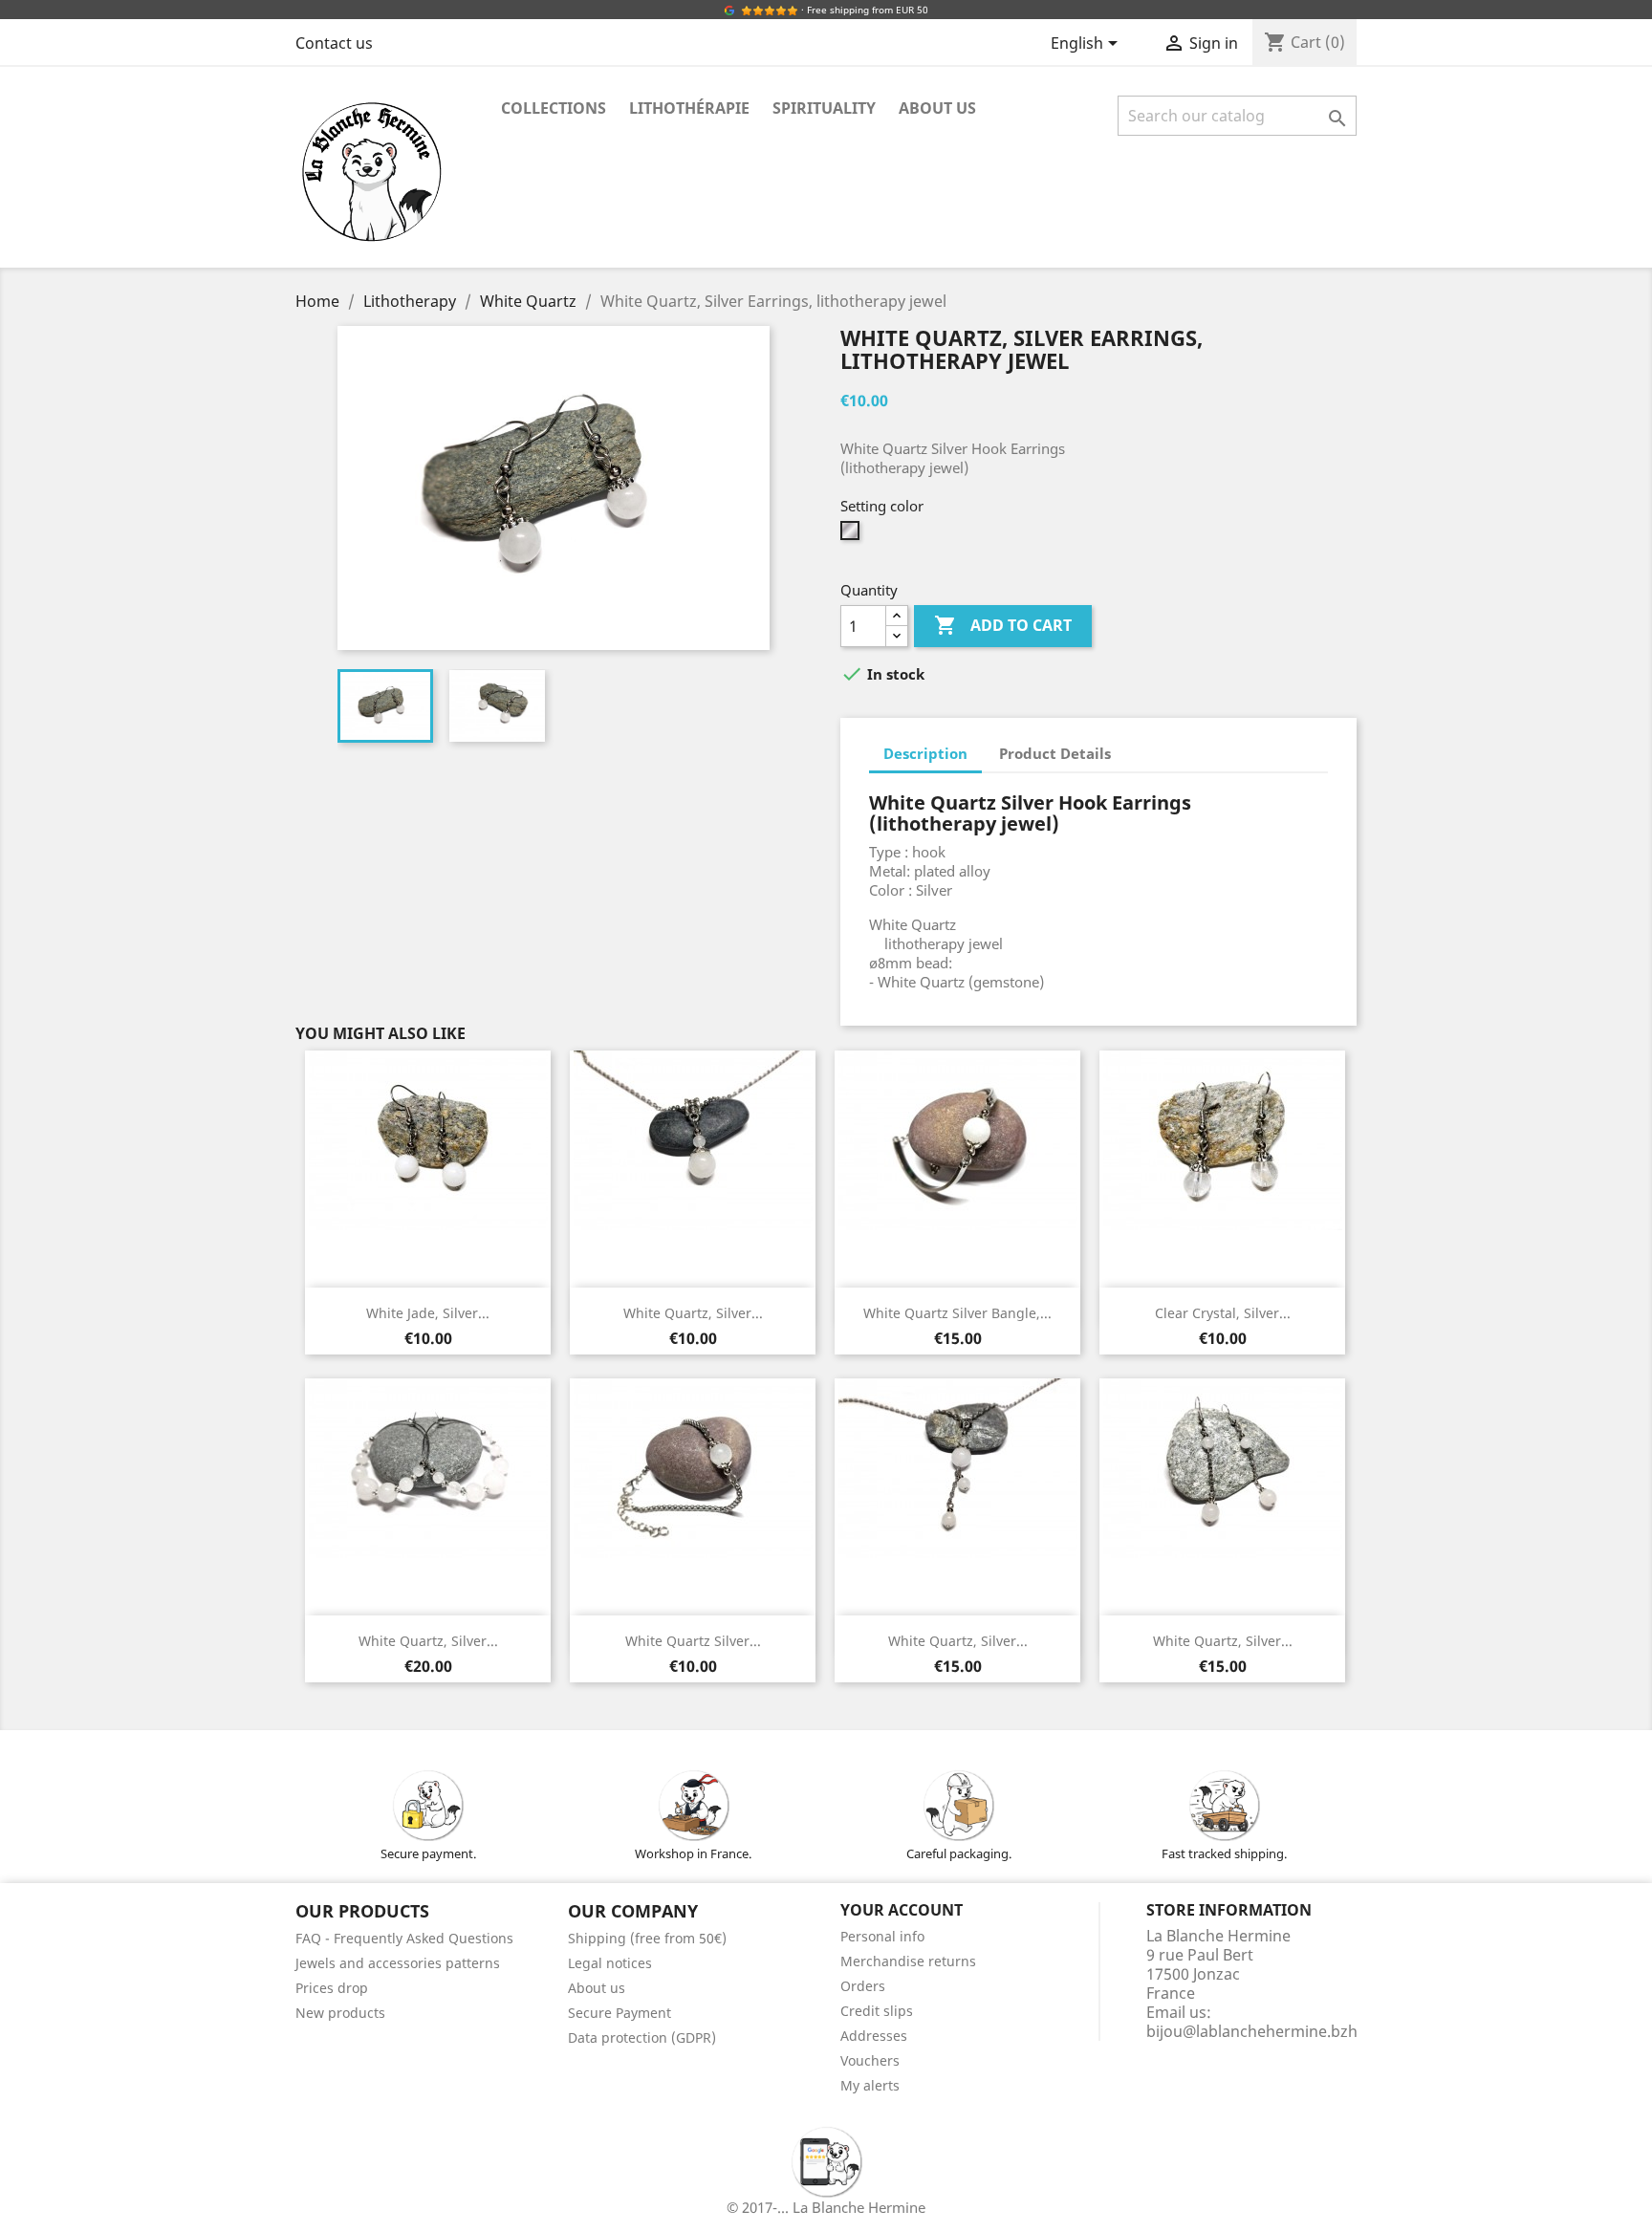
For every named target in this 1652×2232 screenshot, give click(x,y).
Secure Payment (619, 2013)
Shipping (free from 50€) (647, 1938)
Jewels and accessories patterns (398, 1963)
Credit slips (877, 2011)
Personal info (882, 1936)
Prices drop (332, 1988)
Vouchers (870, 2060)
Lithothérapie (689, 108)
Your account (902, 1910)
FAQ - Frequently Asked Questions (404, 1938)
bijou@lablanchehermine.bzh (1252, 2031)
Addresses (874, 2036)
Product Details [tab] (1055, 753)
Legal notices (610, 1963)
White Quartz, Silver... (693, 1313)
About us (937, 108)
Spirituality (824, 108)
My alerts (870, 2085)
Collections (554, 108)
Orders (863, 1986)
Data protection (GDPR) (642, 2037)
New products (340, 2013)
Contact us (334, 43)
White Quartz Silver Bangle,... (957, 1313)
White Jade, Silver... (428, 1313)
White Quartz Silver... (693, 1641)
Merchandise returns (908, 1961)
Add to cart (1003, 625)
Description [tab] (925, 753)
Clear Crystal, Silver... (1223, 1313)
